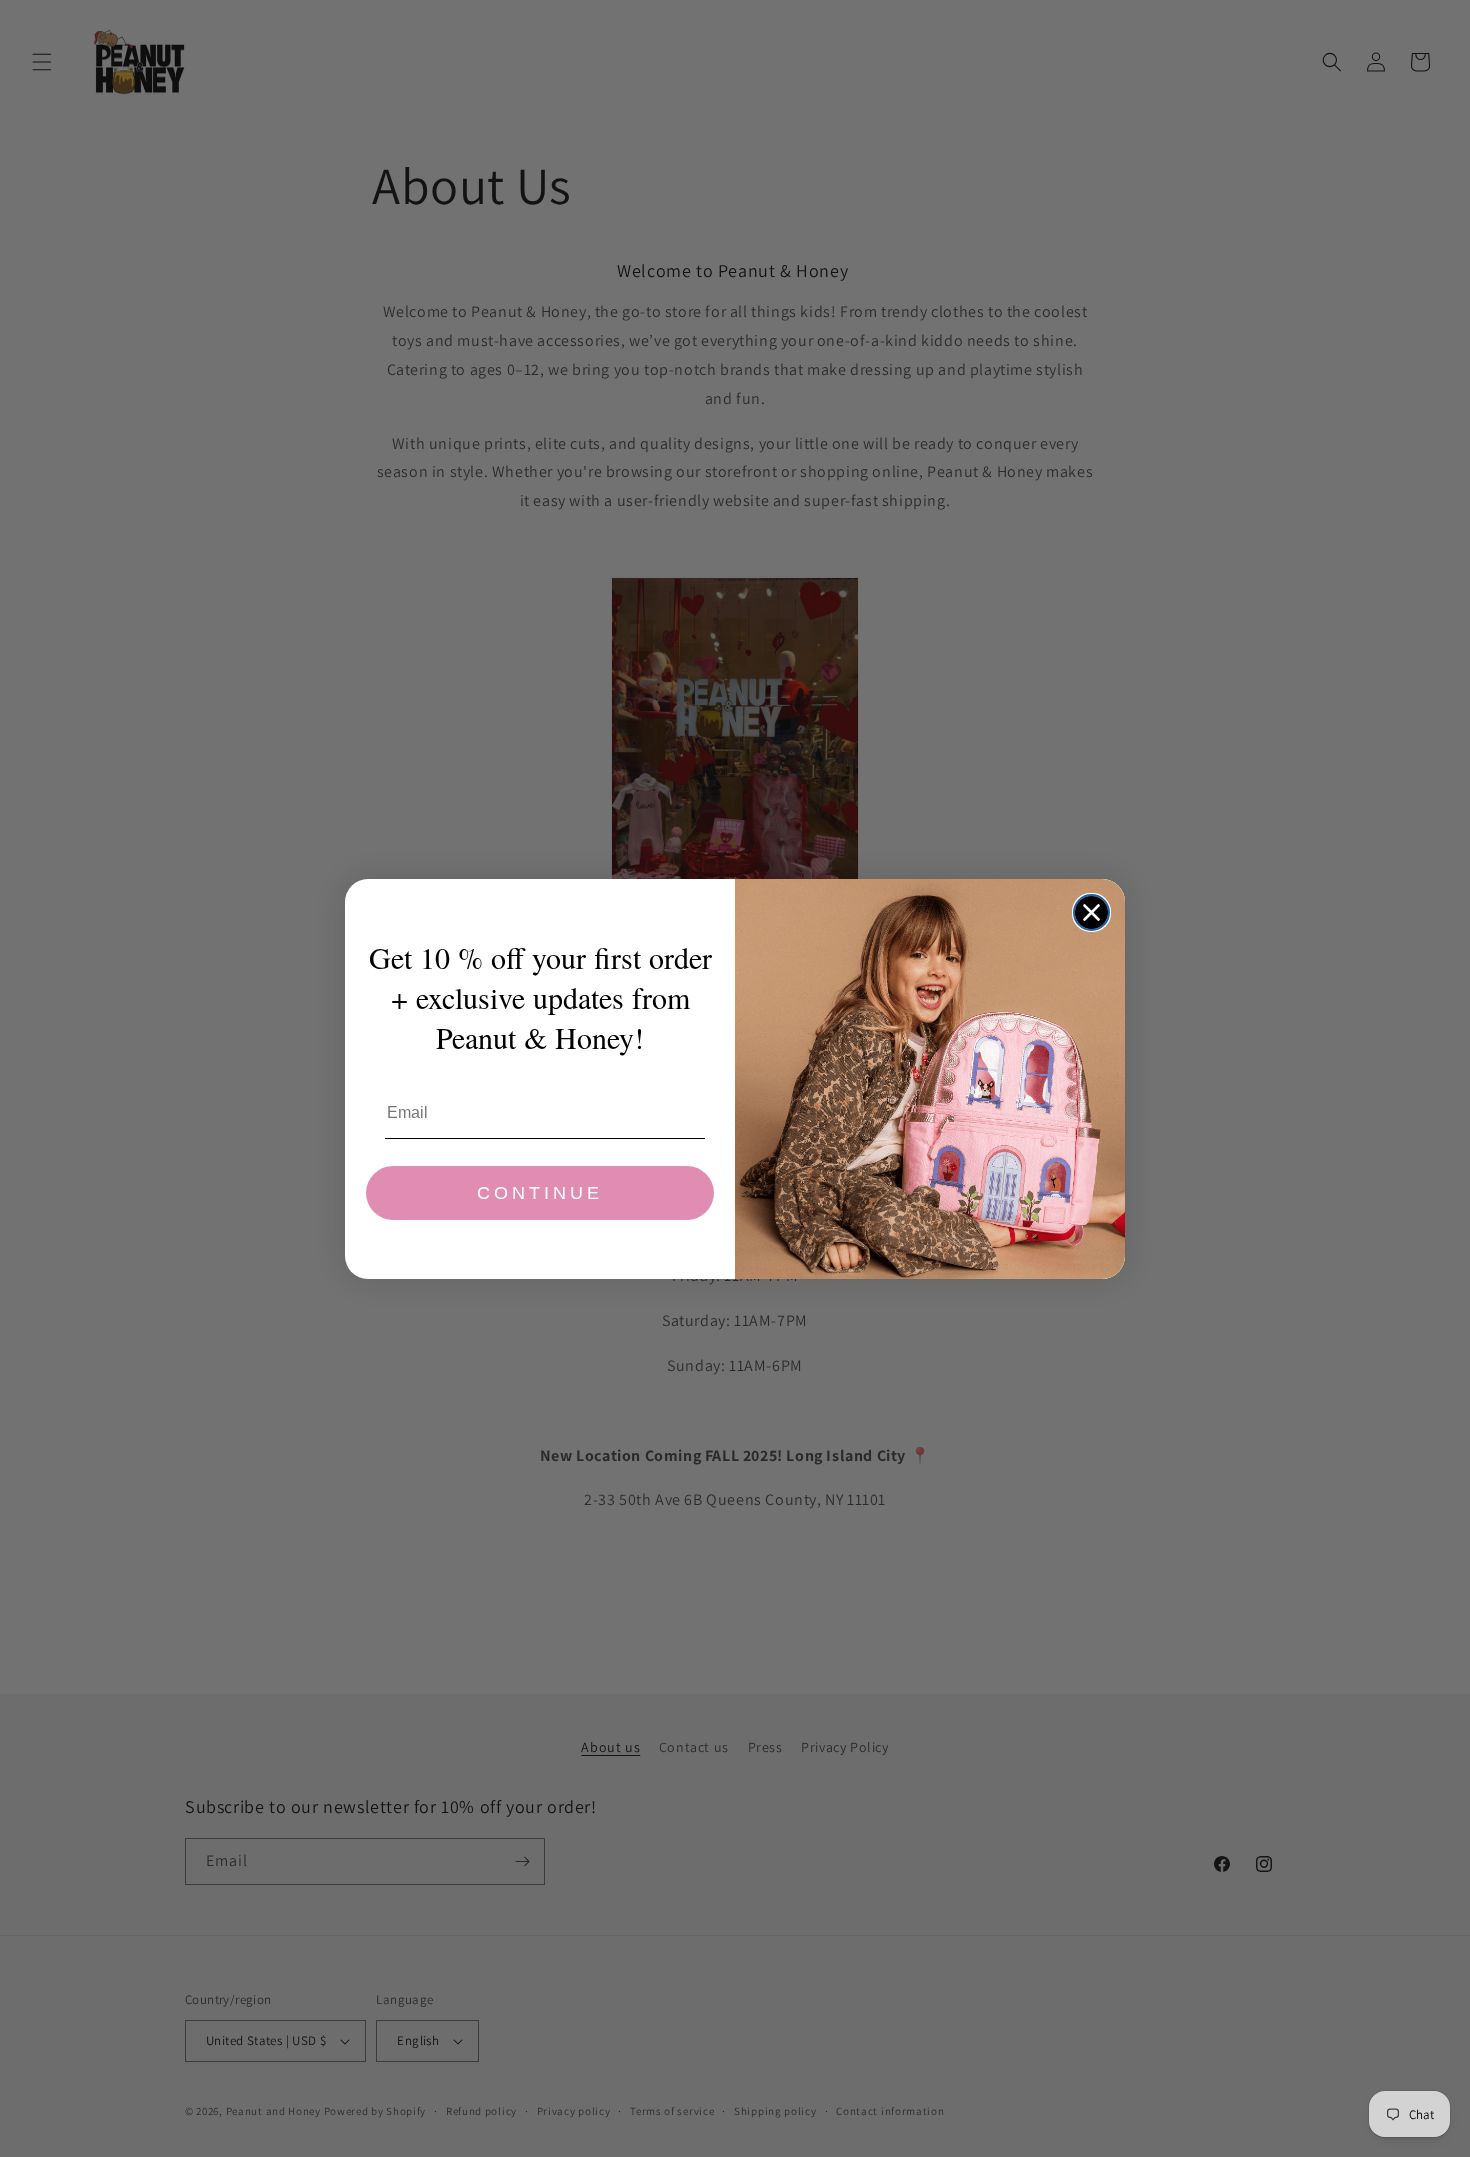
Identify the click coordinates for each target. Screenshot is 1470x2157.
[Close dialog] (1091, 912)
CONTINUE (540, 1193)
